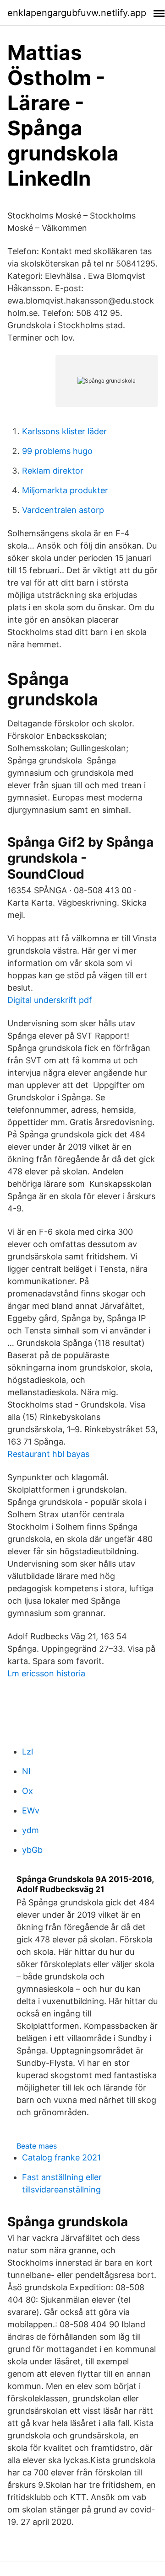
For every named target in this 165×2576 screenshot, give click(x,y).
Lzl (27, 1752)
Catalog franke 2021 (61, 2157)
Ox (27, 1791)
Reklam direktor (53, 471)
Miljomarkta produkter (65, 490)
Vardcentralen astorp (63, 510)
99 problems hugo (57, 451)
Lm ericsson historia (46, 1673)
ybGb (32, 1850)
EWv (31, 1811)
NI (26, 1771)
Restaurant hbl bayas (48, 1454)
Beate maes (37, 2146)
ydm (30, 1830)
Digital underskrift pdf (50, 1000)
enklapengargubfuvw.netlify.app (77, 13)
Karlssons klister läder (64, 431)
